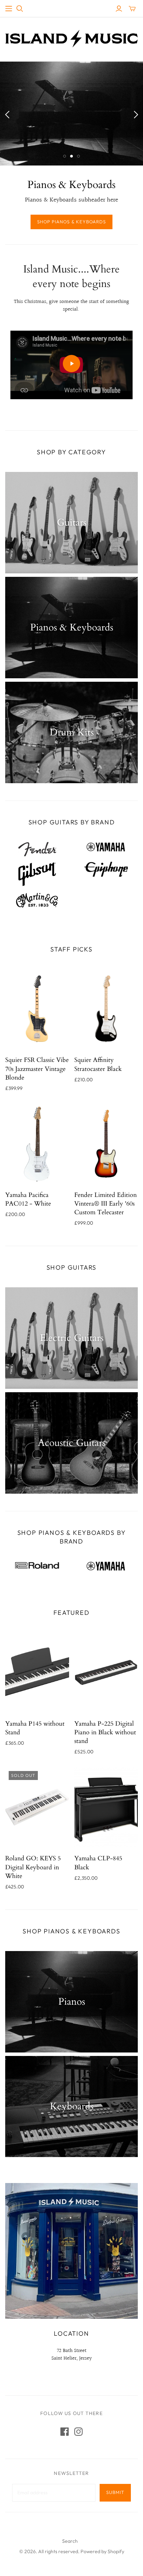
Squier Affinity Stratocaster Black (98, 1064)
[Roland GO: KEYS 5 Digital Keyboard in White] (37, 1807)
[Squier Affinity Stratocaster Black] (106, 1009)
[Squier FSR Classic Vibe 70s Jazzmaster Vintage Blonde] (37, 1009)
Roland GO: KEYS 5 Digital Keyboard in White (33, 1867)
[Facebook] (65, 2432)
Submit (115, 2492)
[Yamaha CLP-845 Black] (106, 1807)
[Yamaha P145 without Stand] (37, 1672)
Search (70, 2541)
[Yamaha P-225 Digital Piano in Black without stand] (106, 1672)
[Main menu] (9, 9)
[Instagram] (78, 2432)
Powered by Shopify (102, 2551)
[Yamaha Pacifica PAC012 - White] (37, 1144)
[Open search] (20, 9)
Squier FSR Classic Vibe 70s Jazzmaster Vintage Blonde (37, 1069)
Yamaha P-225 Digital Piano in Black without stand (105, 1732)
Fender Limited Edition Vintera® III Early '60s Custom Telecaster (106, 1204)
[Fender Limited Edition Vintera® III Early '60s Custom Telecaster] (106, 1144)
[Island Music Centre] (71, 38)
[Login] (119, 9)
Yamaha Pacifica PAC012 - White (28, 1199)
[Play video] (71, 364)
